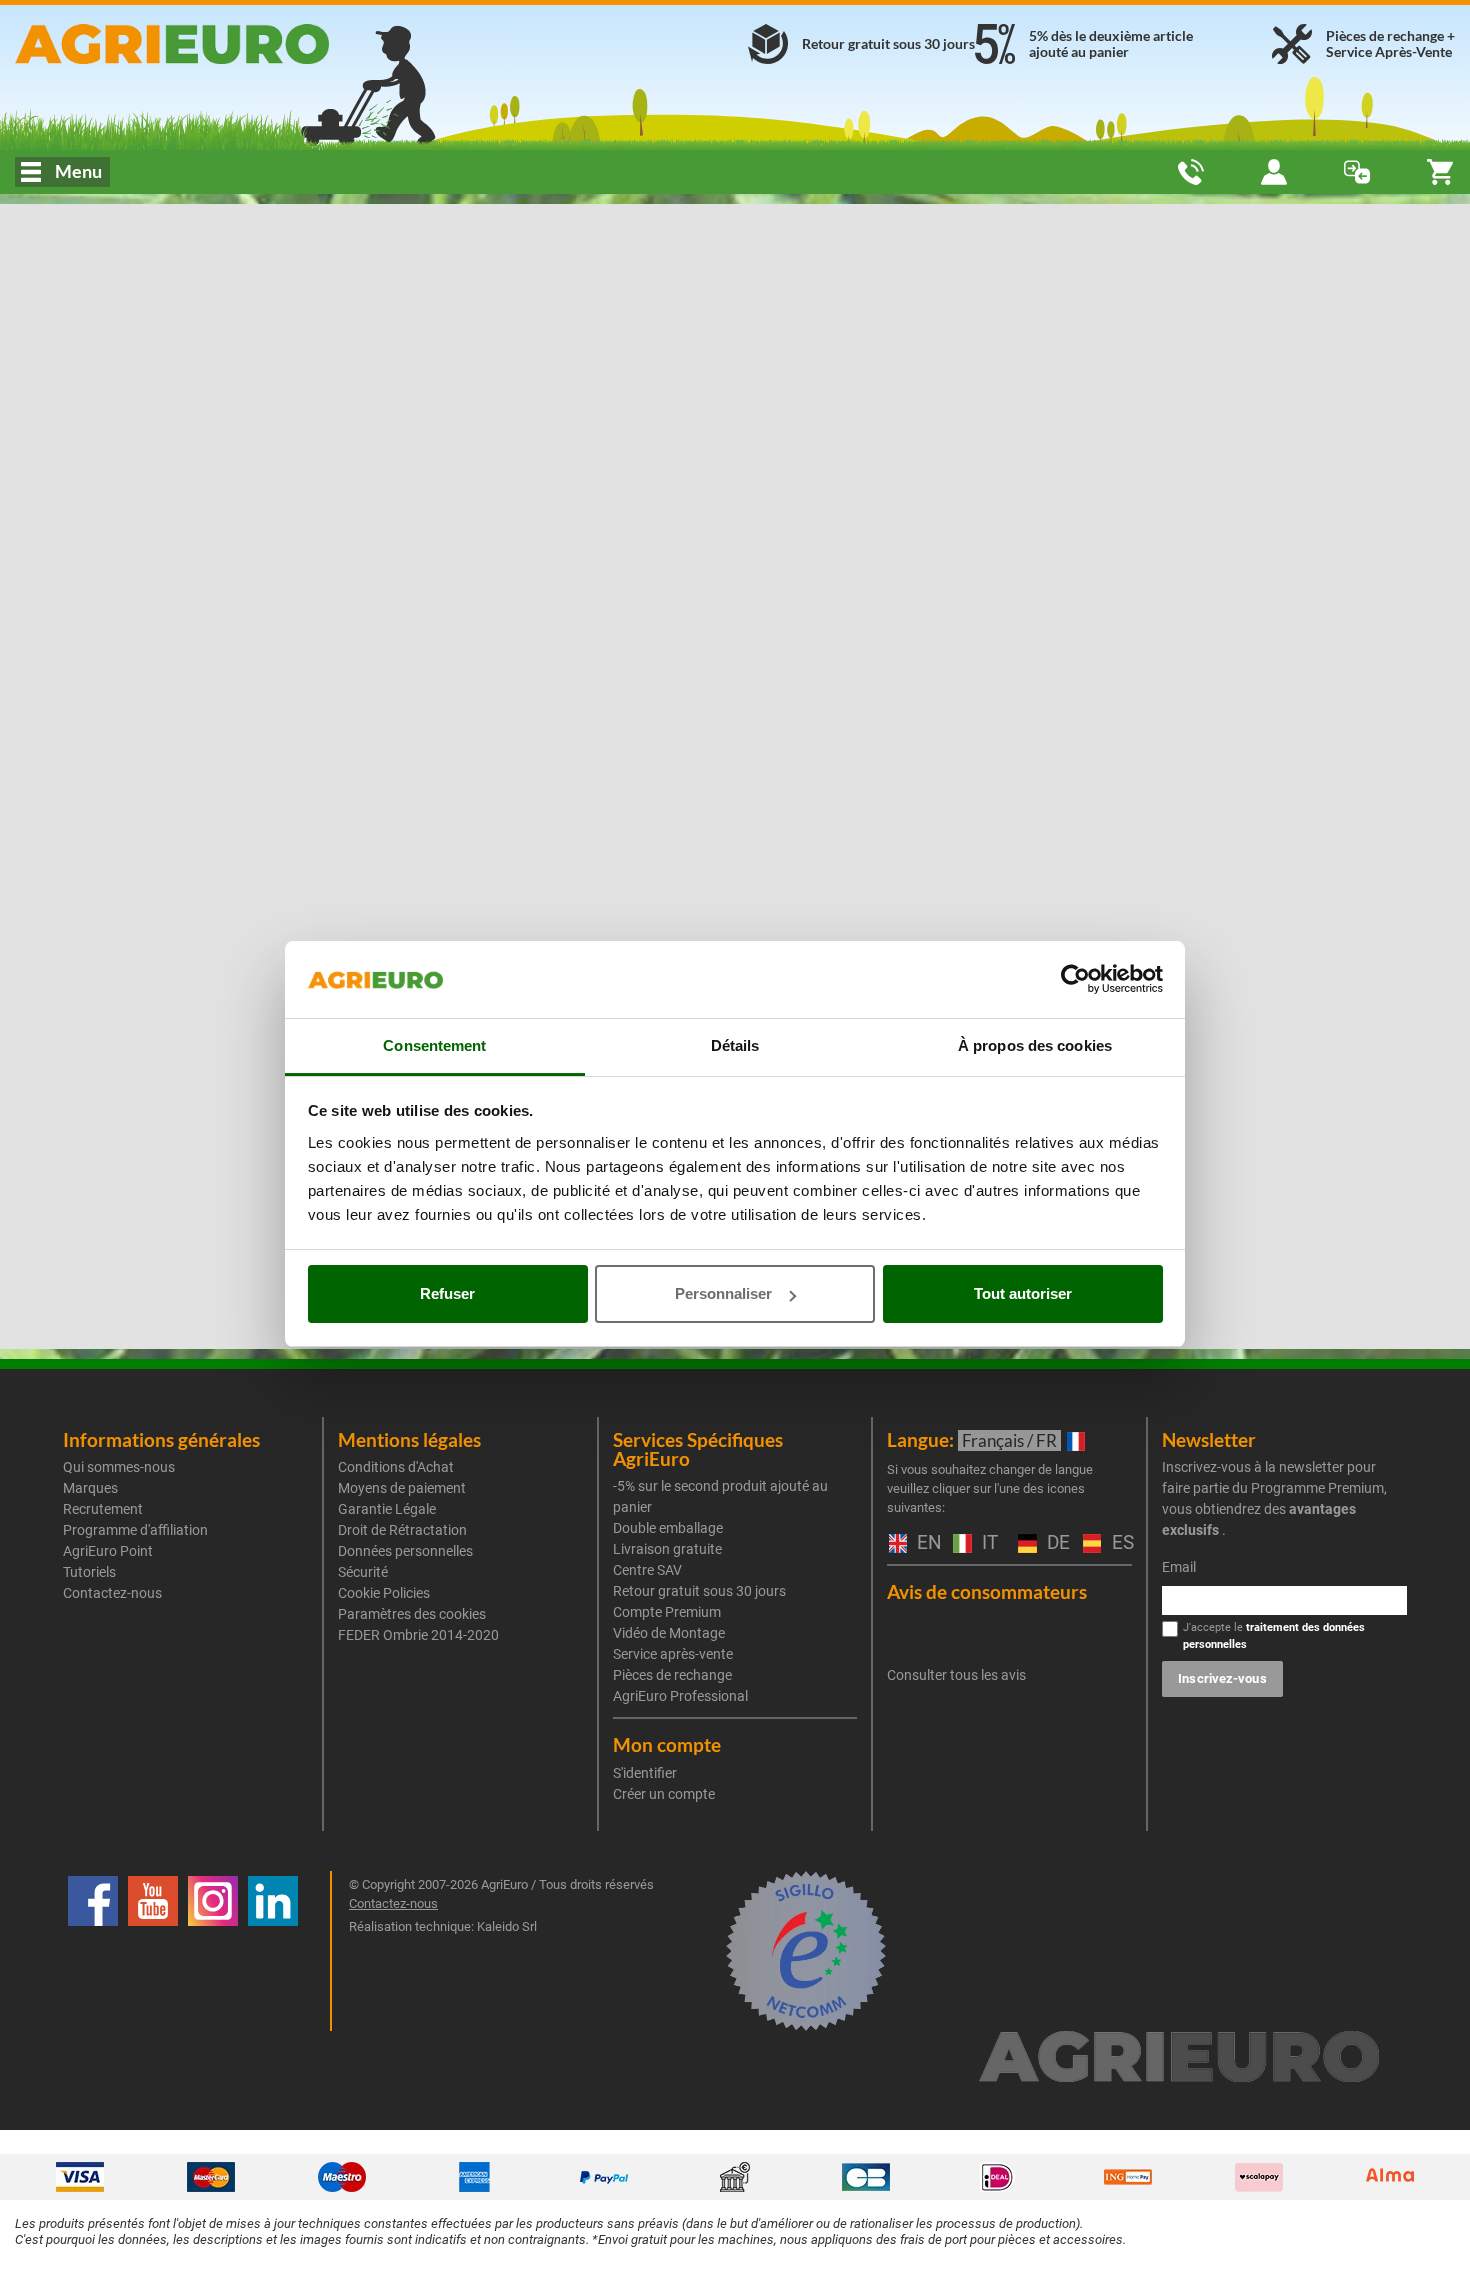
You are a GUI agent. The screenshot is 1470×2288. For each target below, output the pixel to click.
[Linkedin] (273, 1951)
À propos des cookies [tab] (1035, 1045)
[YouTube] (153, 1951)
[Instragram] (213, 1951)
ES (1120, 1543)
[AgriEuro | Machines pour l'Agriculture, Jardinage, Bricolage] (245, 44)
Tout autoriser (1023, 1293)
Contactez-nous (112, 1593)
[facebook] (93, 1951)
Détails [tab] (735, 1045)
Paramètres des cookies (412, 1614)
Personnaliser (723, 1293)
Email (1179, 1567)
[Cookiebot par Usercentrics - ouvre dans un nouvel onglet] (1075, 980)
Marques (90, 1488)
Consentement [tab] (434, 1045)
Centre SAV (647, 1570)
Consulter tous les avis (956, 1675)
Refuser (447, 1293)
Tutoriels (89, 1572)
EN (925, 1543)
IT (987, 1543)
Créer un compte (664, 1794)
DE (1055, 1543)
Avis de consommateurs (987, 1591)
